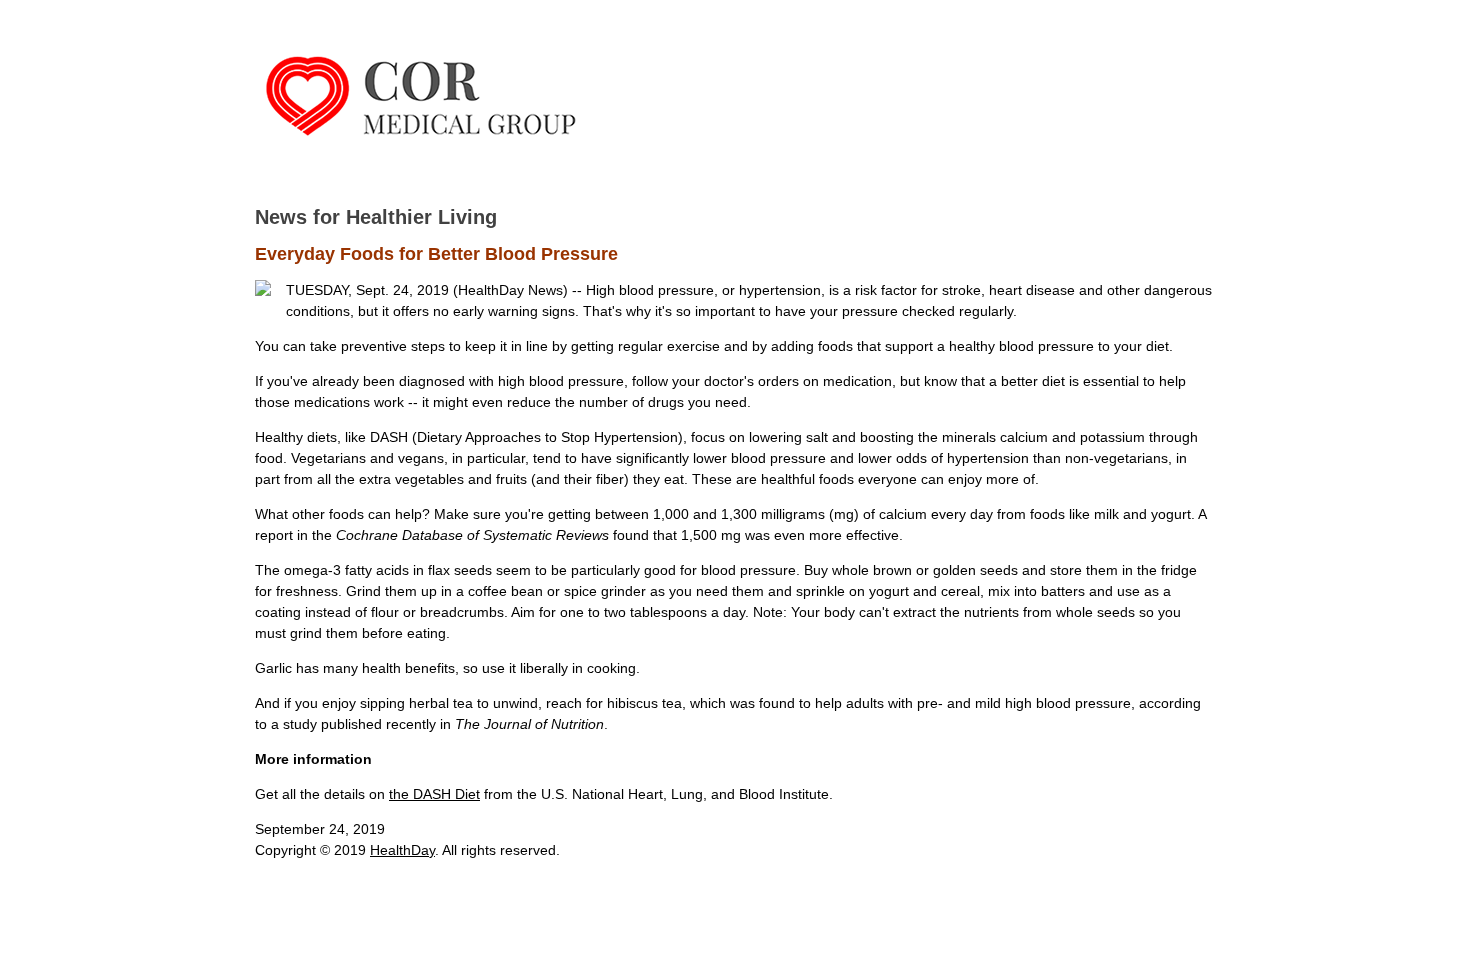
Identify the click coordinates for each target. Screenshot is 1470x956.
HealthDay (402, 850)
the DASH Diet (434, 794)
